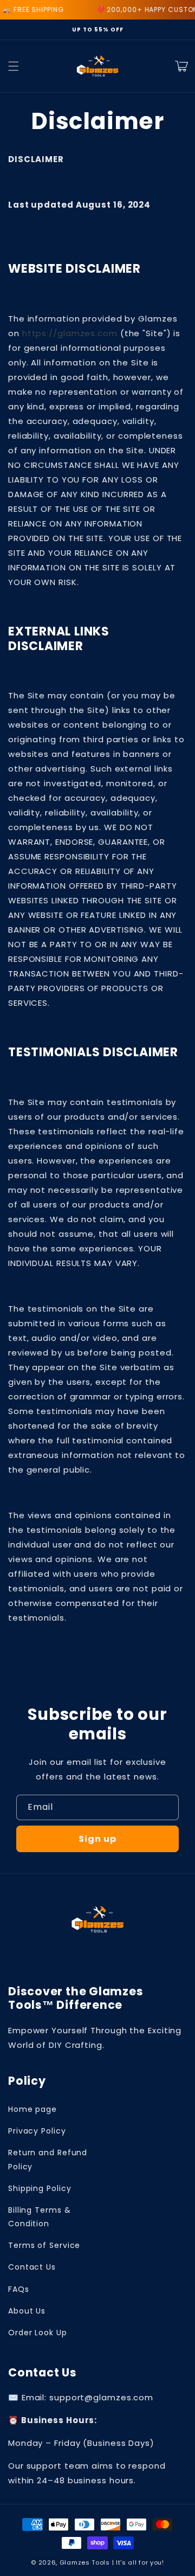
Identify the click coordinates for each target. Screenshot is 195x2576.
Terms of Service (44, 2245)
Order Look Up (38, 2333)
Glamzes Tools (85, 2562)
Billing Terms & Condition (40, 2217)
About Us (27, 2311)
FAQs (19, 2289)
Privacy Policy (37, 2131)
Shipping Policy (40, 2188)
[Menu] (14, 66)
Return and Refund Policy (48, 2159)
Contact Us (32, 2267)
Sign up (97, 1839)
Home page (32, 2109)
